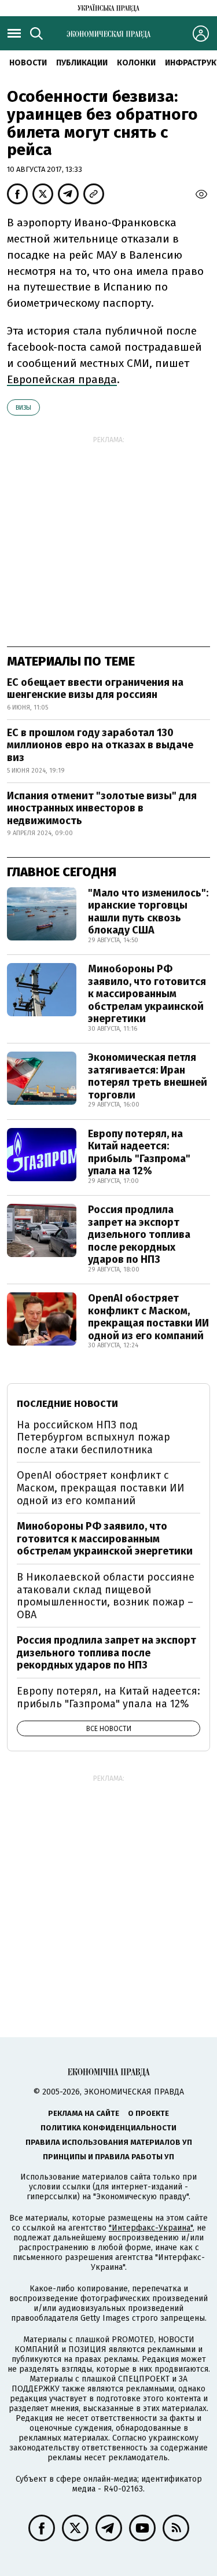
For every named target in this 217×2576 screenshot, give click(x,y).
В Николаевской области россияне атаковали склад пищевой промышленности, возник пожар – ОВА (106, 1596)
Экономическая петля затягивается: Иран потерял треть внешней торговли (148, 1076)
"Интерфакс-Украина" (151, 2228)
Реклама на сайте (84, 2113)
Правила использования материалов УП (109, 2142)
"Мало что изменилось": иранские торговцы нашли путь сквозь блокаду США (148, 912)
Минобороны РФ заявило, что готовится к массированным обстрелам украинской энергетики (147, 994)
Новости (28, 63)
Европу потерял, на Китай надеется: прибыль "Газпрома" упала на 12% (139, 1153)
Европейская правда (62, 379)
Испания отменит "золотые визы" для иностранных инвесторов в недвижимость (102, 808)
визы (23, 408)
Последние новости (67, 1404)
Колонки (136, 63)
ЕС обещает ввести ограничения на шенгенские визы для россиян (95, 689)
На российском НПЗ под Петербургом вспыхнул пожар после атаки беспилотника (93, 1437)
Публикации (82, 63)
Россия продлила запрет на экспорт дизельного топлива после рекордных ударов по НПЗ (139, 1234)
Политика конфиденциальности (108, 2128)
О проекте (148, 2113)
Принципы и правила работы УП (108, 2157)
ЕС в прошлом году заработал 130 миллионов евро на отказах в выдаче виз (100, 745)
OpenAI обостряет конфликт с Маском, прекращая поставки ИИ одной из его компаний (148, 1317)
